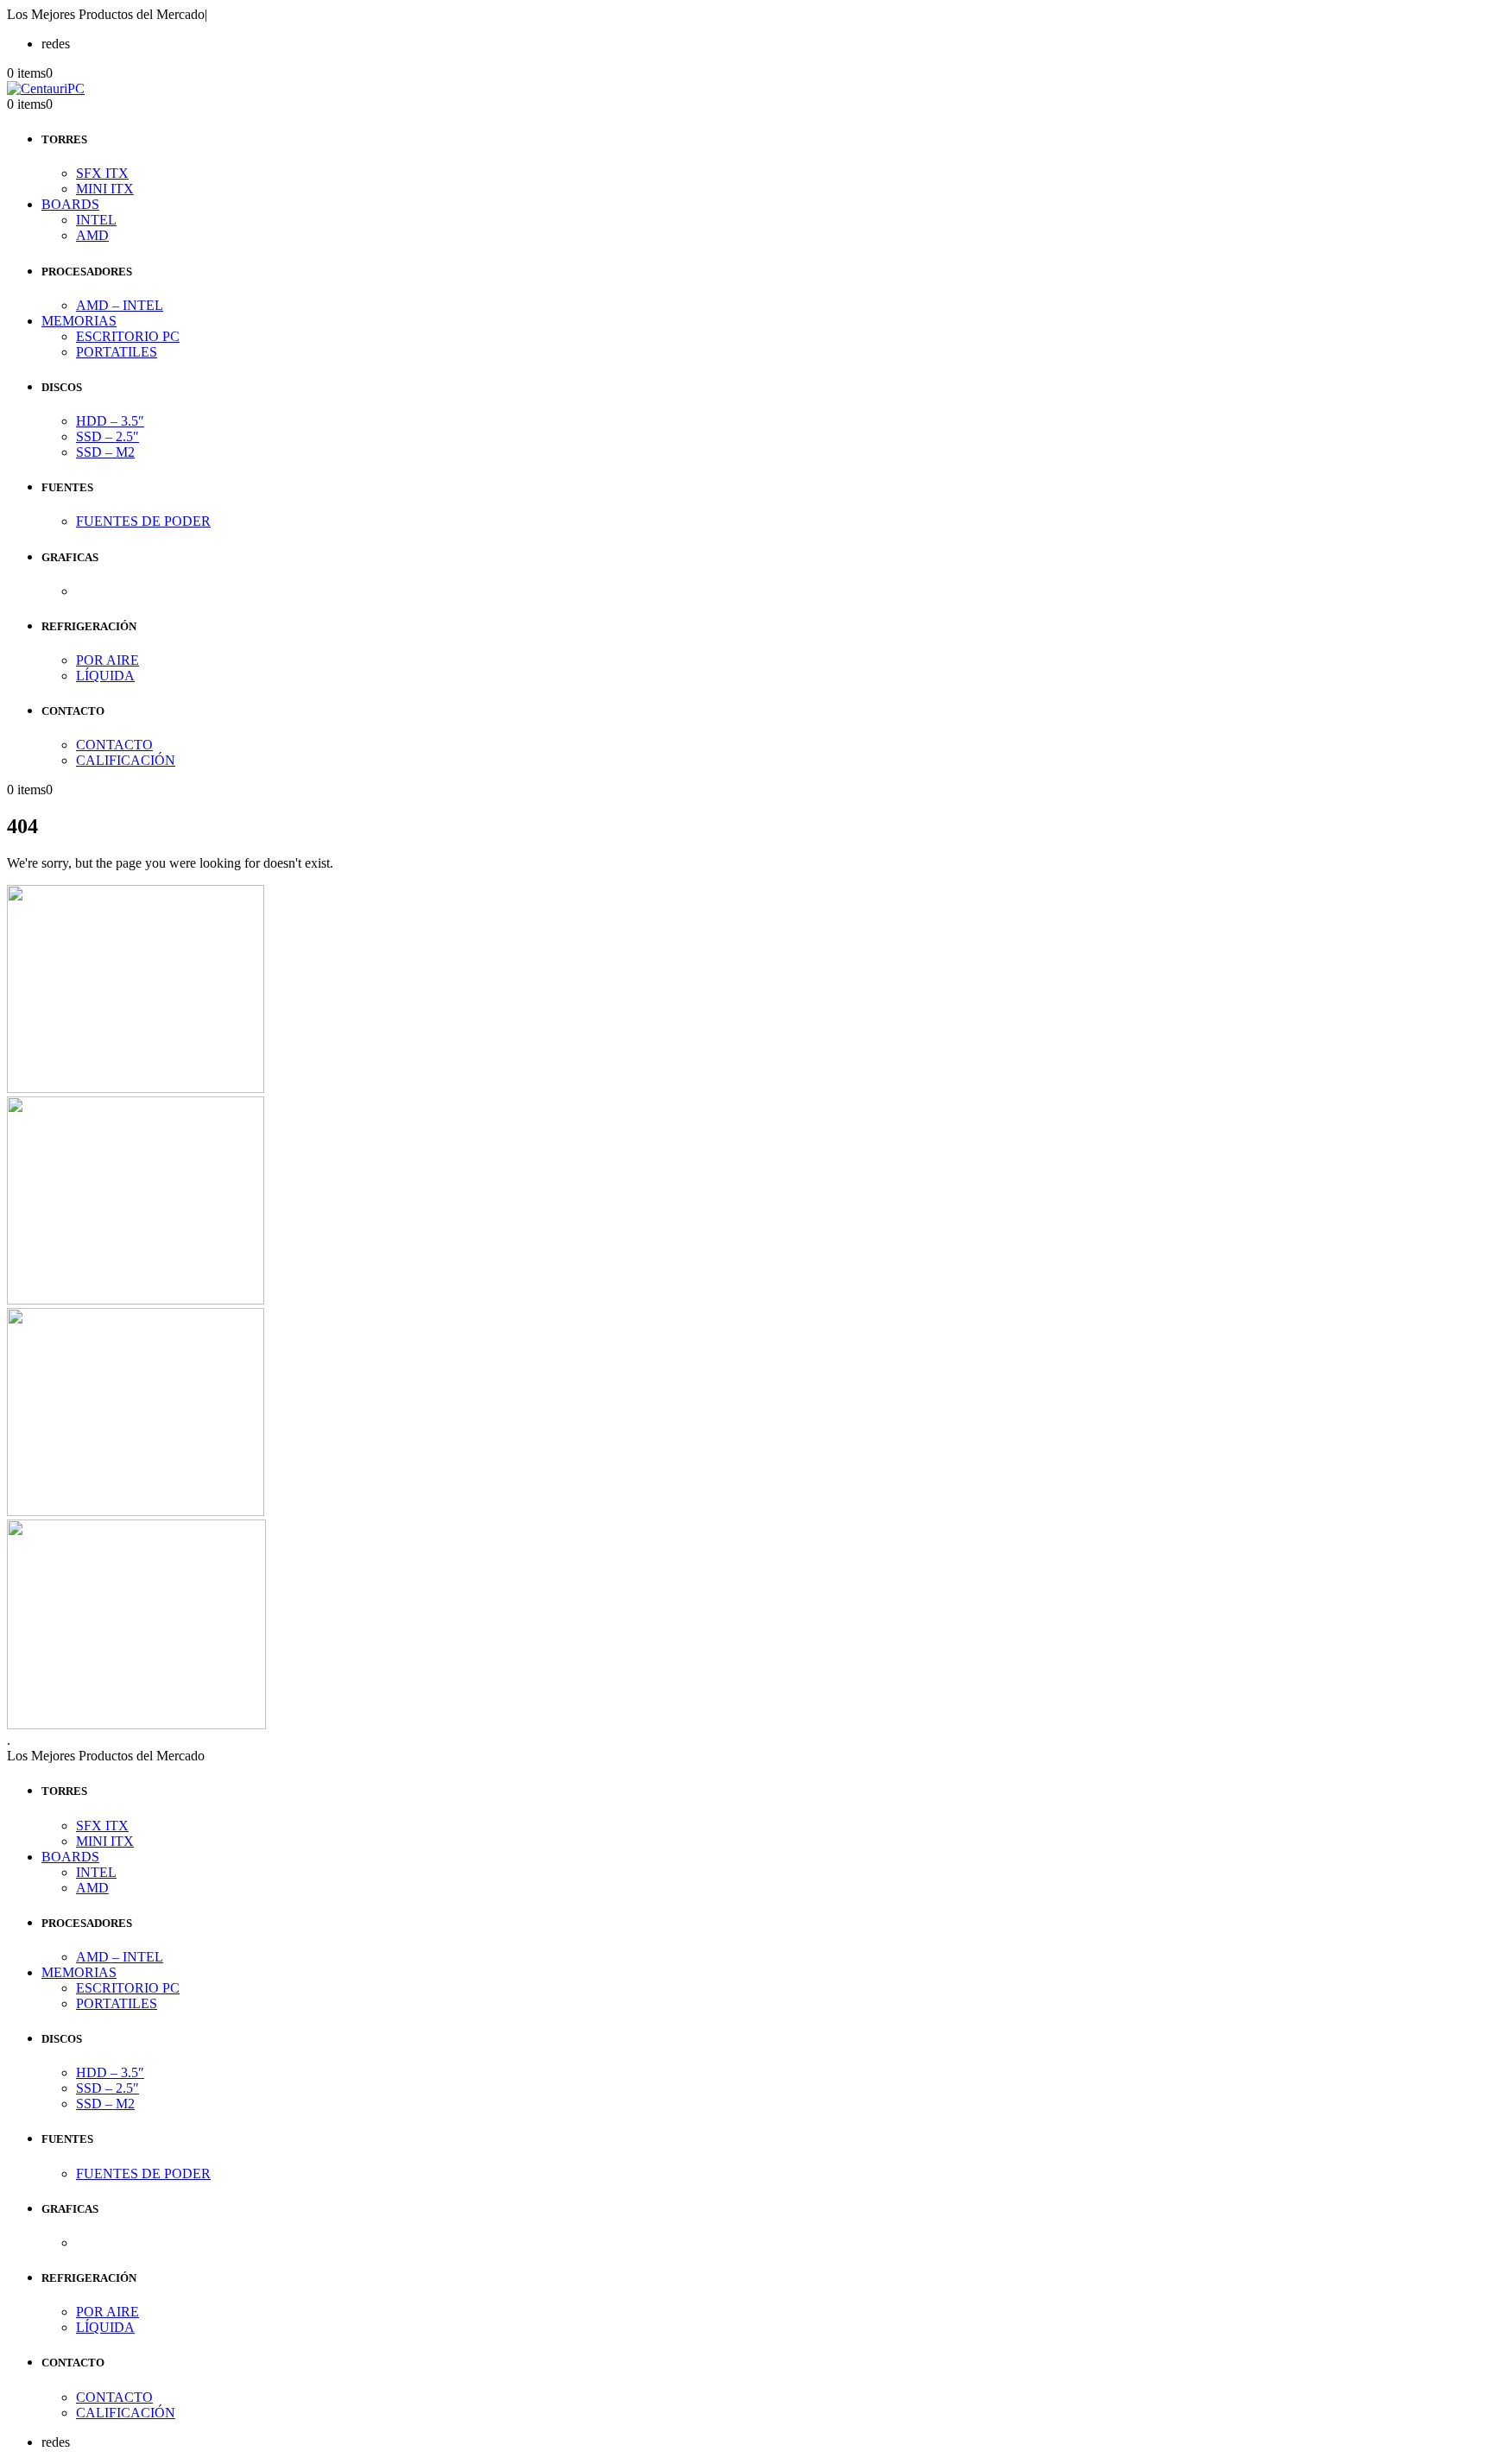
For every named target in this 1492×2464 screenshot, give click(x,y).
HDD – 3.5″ (110, 421)
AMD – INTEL (120, 305)
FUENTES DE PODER (143, 521)
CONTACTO (114, 745)
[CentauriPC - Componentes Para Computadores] (46, 88)
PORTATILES (117, 352)
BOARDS (70, 204)
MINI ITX (105, 189)
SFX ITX (102, 173)
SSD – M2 (105, 452)
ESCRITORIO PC (128, 336)
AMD (92, 235)
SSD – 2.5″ (107, 436)
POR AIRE (107, 660)
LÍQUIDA (105, 676)
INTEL (96, 220)
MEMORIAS (79, 321)
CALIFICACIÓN (126, 760)
